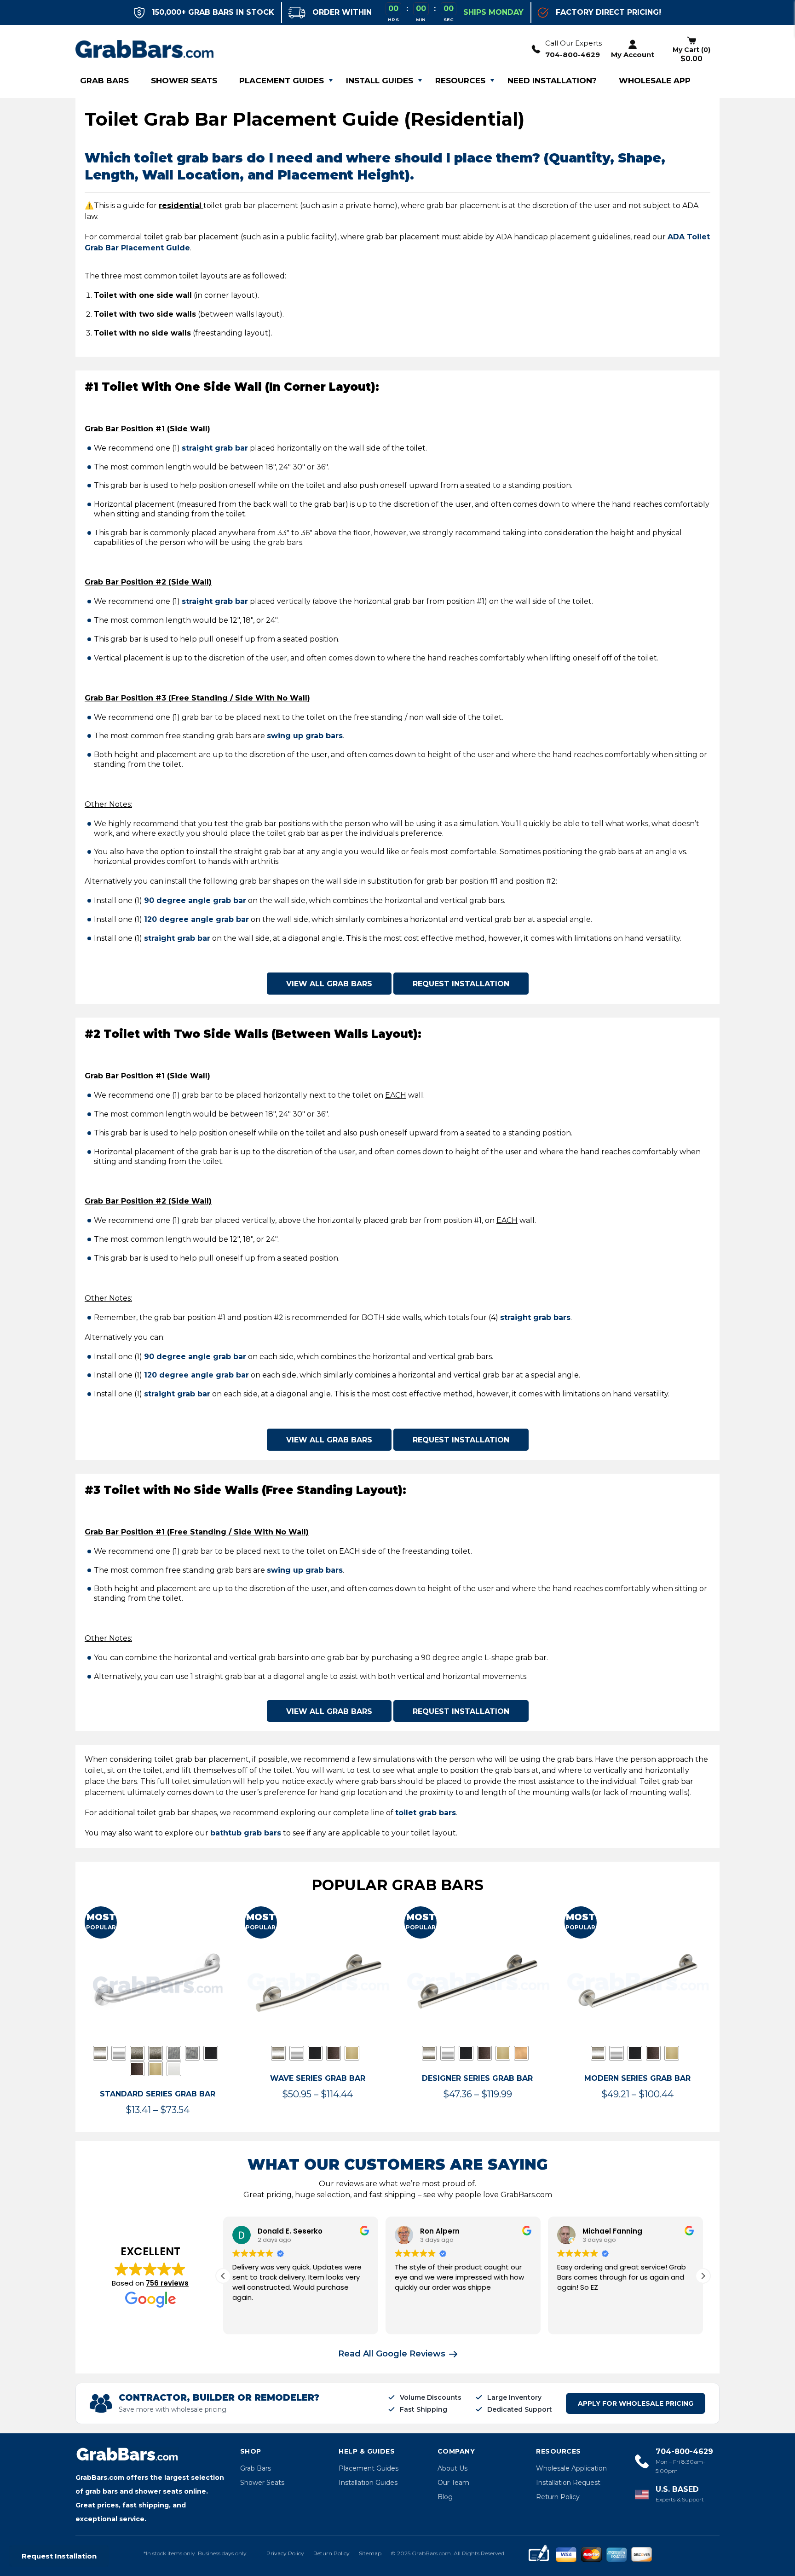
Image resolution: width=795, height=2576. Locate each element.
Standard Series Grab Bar (158, 2094)
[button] (703, 2276)
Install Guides (380, 81)
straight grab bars (535, 1317)
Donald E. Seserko (290, 2231)
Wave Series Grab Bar (318, 2078)
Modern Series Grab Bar (637, 2078)
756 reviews (167, 2283)
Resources (460, 81)
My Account (633, 55)
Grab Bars (256, 2468)
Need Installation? (552, 81)
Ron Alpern (440, 2231)
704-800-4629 (573, 55)
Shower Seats (262, 2483)
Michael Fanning (612, 2231)
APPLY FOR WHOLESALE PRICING (636, 2403)
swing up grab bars (305, 736)
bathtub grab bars (246, 1833)
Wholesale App (655, 81)
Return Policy (558, 2497)
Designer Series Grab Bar (477, 2078)
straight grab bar (215, 448)
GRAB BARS (104, 81)
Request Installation (461, 984)
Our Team (453, 2483)
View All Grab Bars (329, 984)
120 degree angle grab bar (196, 919)
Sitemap (370, 2553)
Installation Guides (368, 2483)
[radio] (100, 2053)
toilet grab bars (426, 1813)
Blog (445, 2497)
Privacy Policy (285, 2553)
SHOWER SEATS (184, 81)
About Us (452, 2468)
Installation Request (568, 2483)
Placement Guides (282, 81)
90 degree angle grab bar (195, 900)
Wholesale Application (571, 2468)
